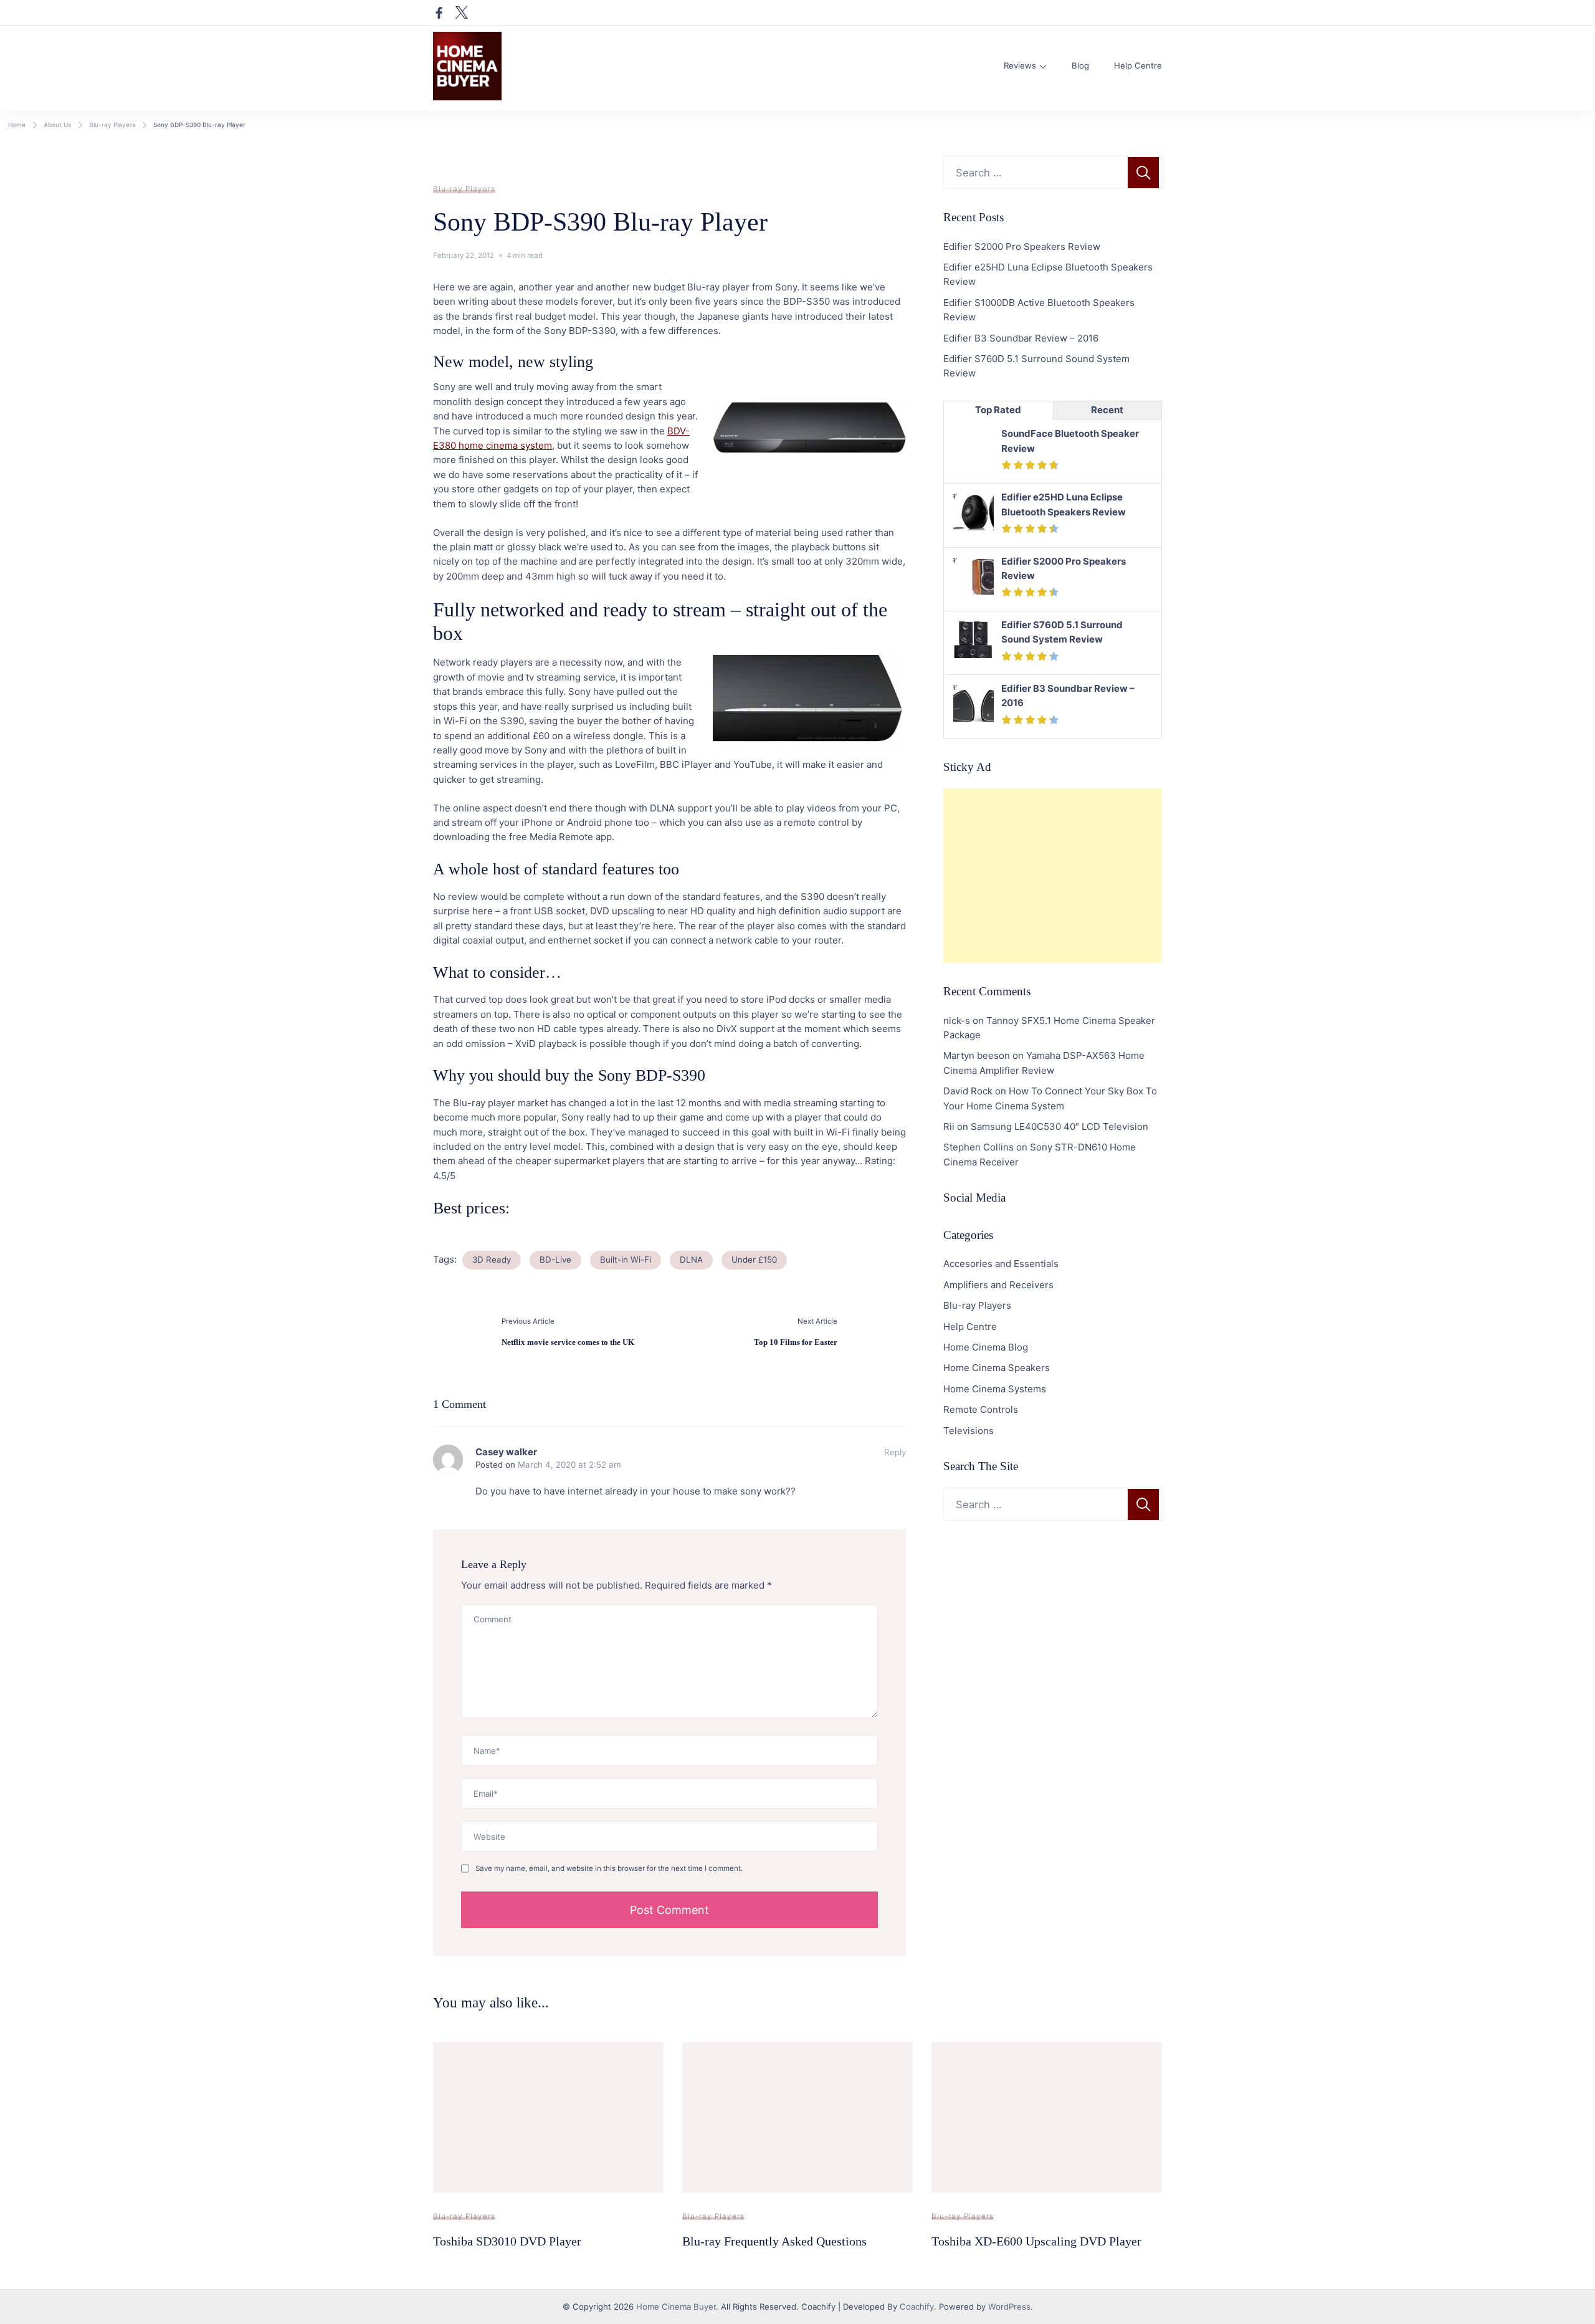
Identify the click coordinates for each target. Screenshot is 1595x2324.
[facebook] (439, 12)
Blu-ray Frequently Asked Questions (774, 2241)
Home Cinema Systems (995, 1389)
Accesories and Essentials (1001, 1264)
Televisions (969, 1431)
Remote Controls (981, 1409)
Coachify (917, 2307)
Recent (1107, 410)
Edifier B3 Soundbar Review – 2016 (1021, 338)
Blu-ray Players (464, 189)
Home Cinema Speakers (997, 1368)
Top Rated (998, 410)
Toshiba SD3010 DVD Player (507, 2241)
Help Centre (1138, 65)
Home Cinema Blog (986, 1347)
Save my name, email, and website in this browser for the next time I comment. (609, 1868)
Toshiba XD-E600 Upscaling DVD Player (1036, 2241)
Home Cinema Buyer (676, 2307)
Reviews (1020, 65)
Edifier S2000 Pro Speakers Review (1022, 246)
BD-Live (555, 1260)
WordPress (1009, 2307)
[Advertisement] (1053, 876)
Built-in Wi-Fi (626, 1260)
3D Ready (492, 1260)
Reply (895, 1452)
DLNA (691, 1260)
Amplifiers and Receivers (998, 1285)
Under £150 (754, 1260)
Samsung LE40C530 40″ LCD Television (1059, 1126)
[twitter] (462, 12)
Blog (1080, 65)
